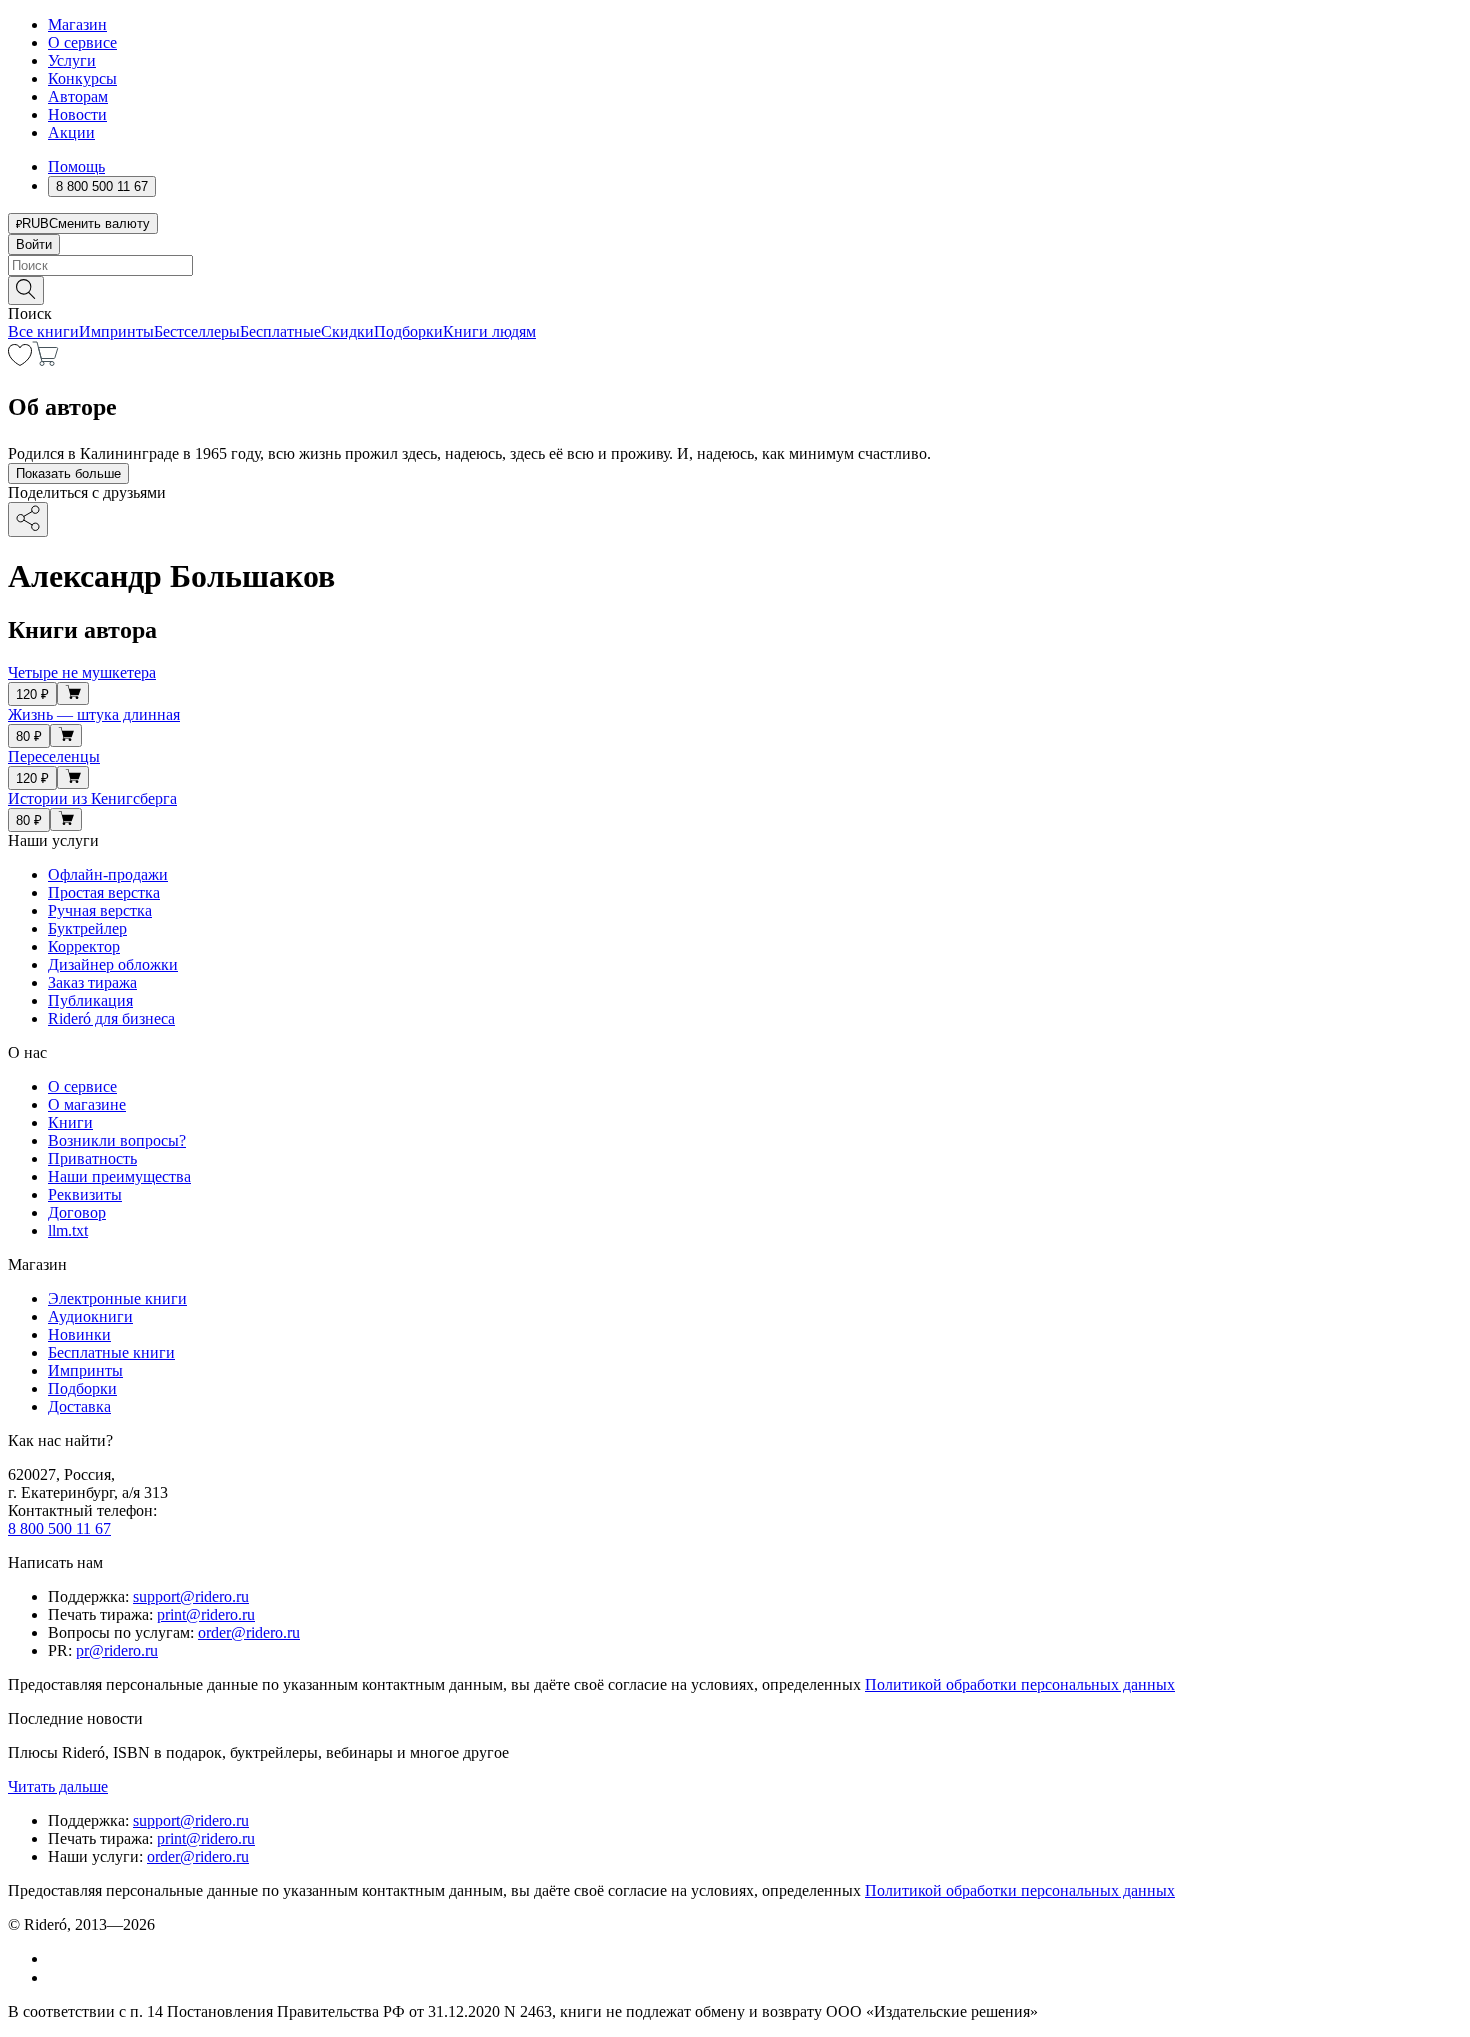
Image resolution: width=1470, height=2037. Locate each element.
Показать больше (68, 473)
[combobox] (735, 265)
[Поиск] (26, 290)
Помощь (76, 166)
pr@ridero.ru (117, 1650)
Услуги (72, 60)
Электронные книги (117, 1298)
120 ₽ (32, 694)
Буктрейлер (87, 928)
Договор (77, 1212)
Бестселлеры (197, 331)
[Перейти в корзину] (45, 360)
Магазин (77, 24)
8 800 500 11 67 (59, 1528)
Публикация (90, 1000)
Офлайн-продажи (108, 874)
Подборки (408, 331)
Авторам (78, 96)
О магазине (87, 1104)
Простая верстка (104, 892)
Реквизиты (85, 1194)
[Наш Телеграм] (56, 1977)
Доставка (79, 1406)
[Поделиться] (28, 519)
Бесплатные (280, 331)
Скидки (347, 331)
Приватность (92, 1158)
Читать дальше (58, 1786)
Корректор (84, 946)
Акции (71, 132)
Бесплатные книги (111, 1352)
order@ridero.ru (249, 1632)
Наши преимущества (119, 1176)
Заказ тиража (92, 982)
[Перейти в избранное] (20, 360)
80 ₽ (29, 736)
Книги (70, 1122)
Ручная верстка (100, 910)
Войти (34, 244)
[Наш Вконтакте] (58, 1958)
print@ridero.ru (206, 1614)
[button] (735, 289)
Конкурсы (82, 78)
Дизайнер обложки (113, 964)
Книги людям (489, 331)
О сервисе (82, 42)
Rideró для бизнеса (111, 1018)
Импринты (116, 331)
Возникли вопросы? (117, 1140)
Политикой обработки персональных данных (1020, 1684)
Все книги (43, 331)
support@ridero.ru (191, 1596)
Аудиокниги (90, 1316)
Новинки (79, 1334)
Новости (77, 114)
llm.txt (68, 1230)
